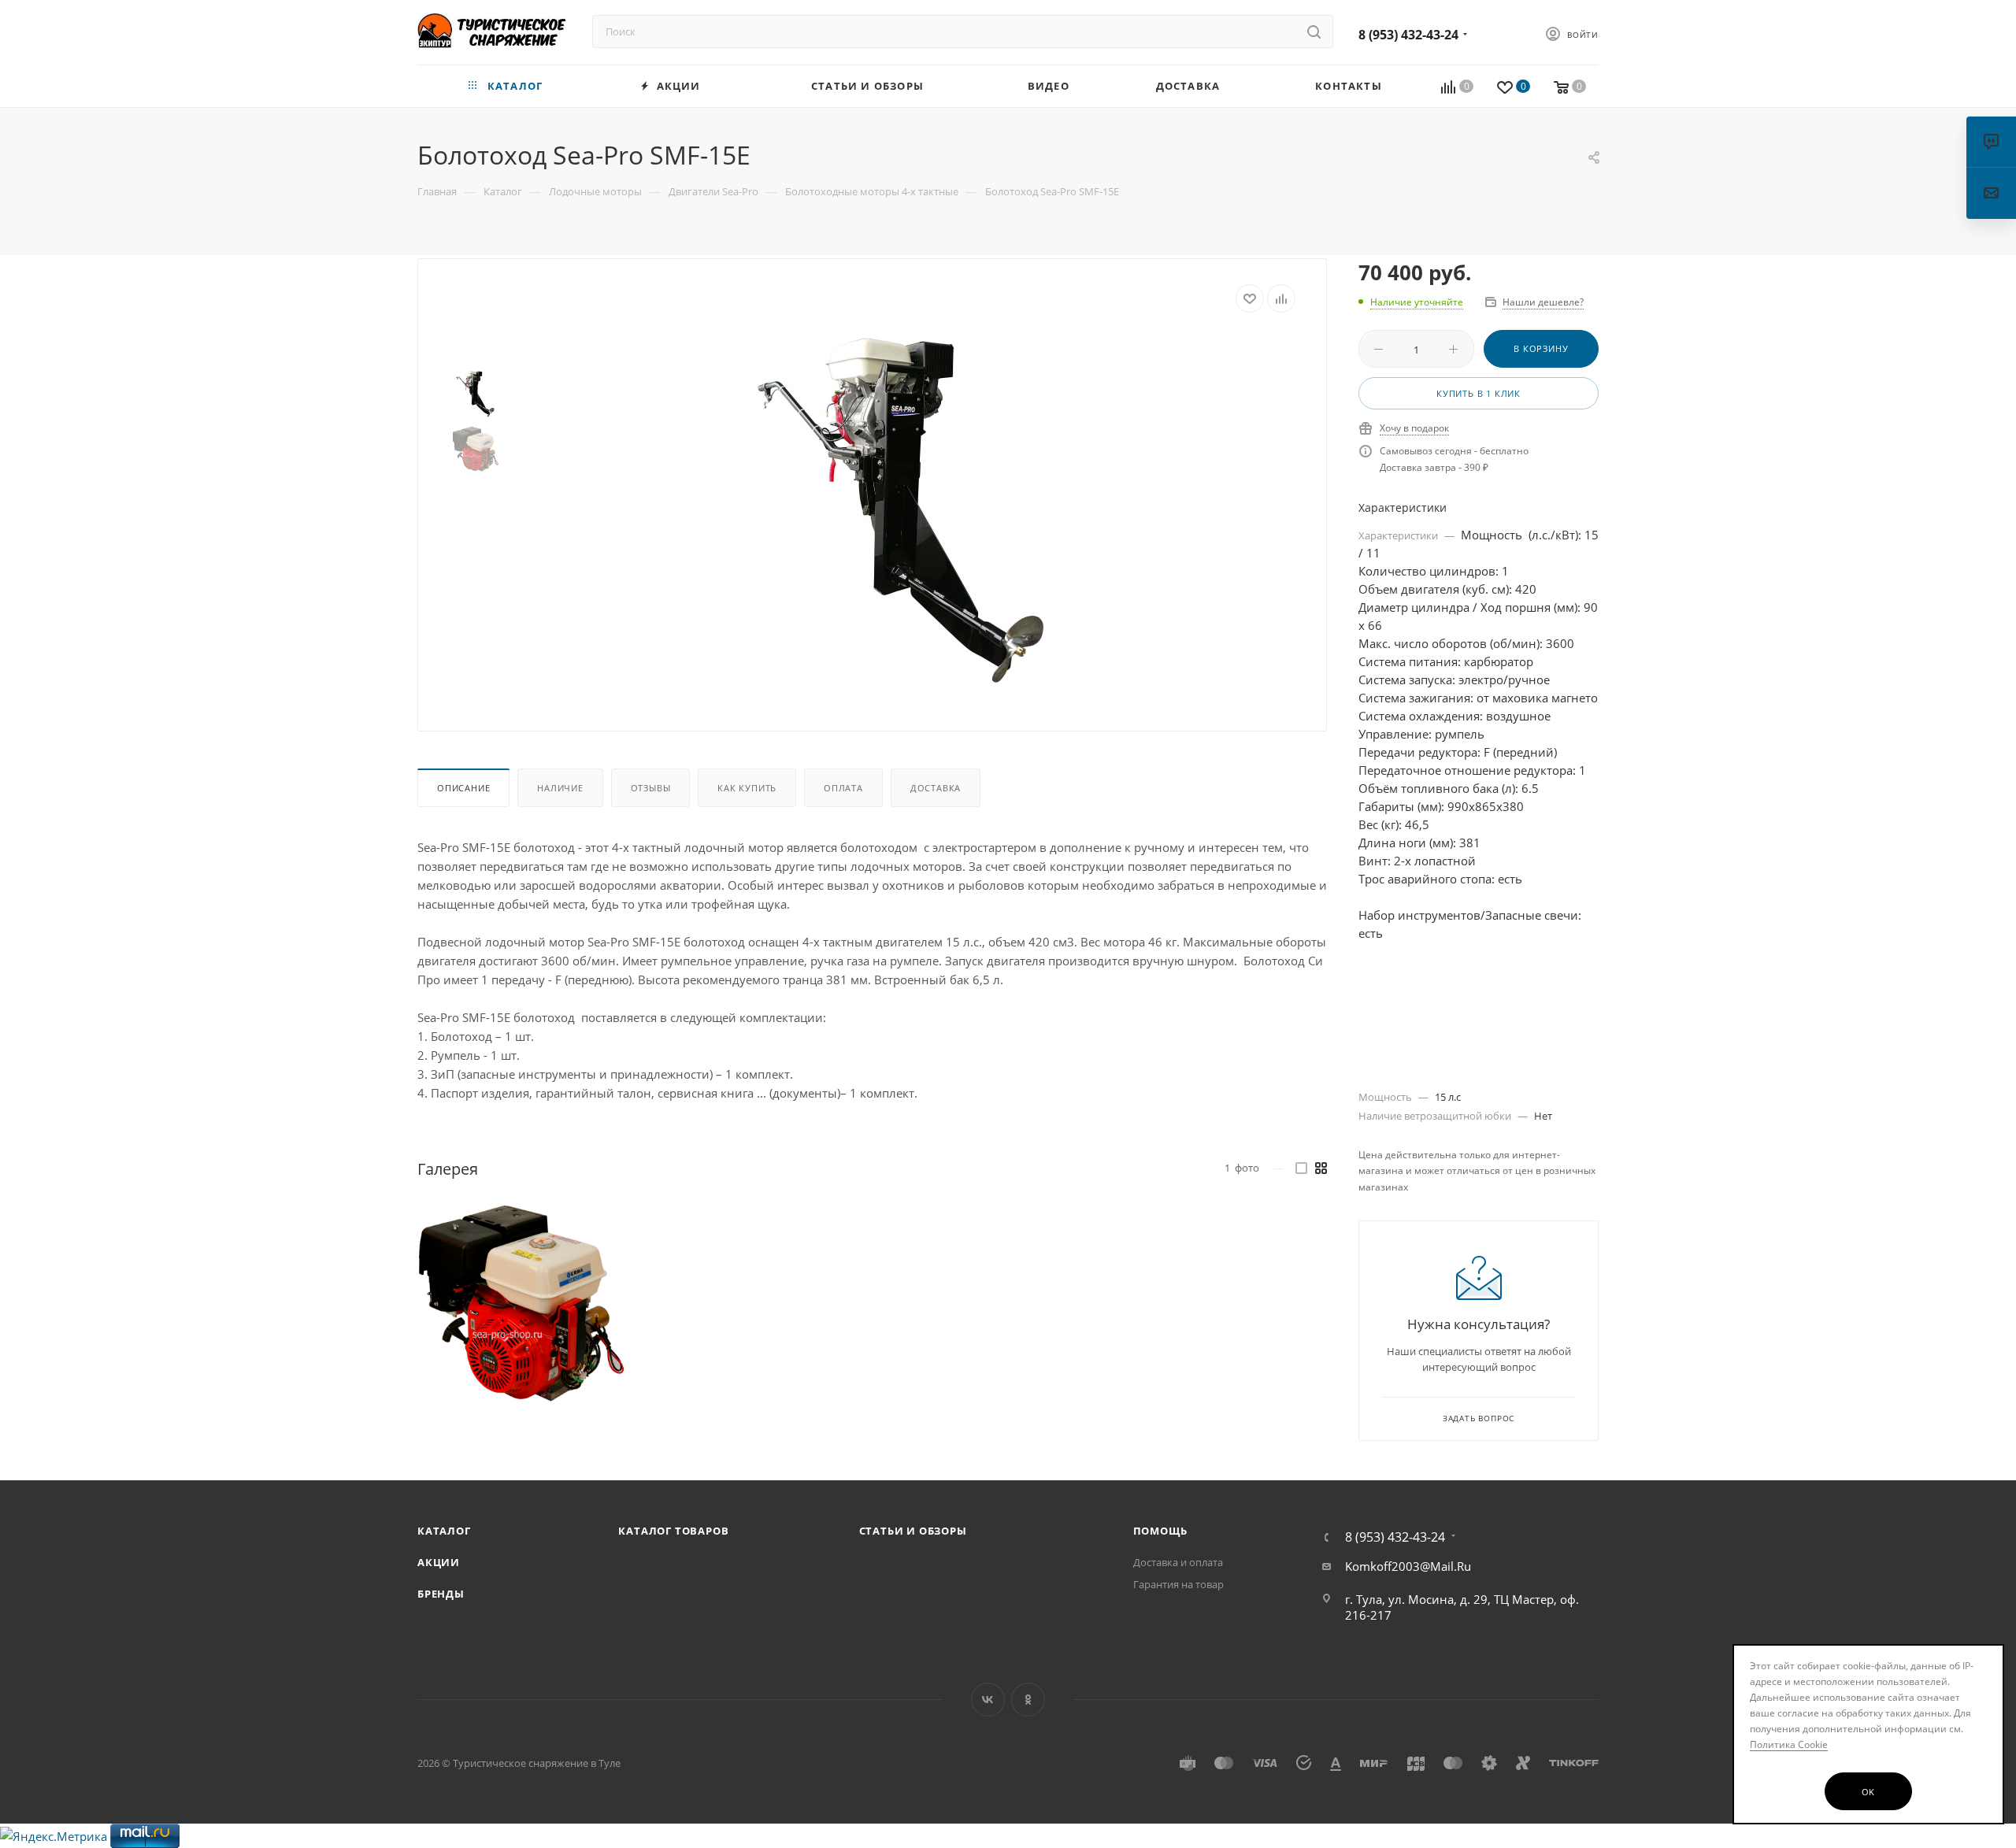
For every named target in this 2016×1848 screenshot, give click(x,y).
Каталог (444, 1531)
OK (1869, 1792)
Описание (463, 788)
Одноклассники (1028, 1700)
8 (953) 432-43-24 (1408, 35)
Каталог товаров (673, 1531)
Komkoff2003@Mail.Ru (1408, 1566)
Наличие (560, 788)
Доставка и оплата (1178, 1562)
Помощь (1160, 1531)
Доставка (936, 788)
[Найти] (1314, 31)
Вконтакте (988, 1700)
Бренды (441, 1594)
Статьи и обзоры (913, 1531)
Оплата (843, 788)
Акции (439, 1562)
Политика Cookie (1789, 1744)
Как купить (747, 788)
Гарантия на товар (1178, 1584)
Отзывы (651, 788)
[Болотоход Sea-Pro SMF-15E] (899, 509)
